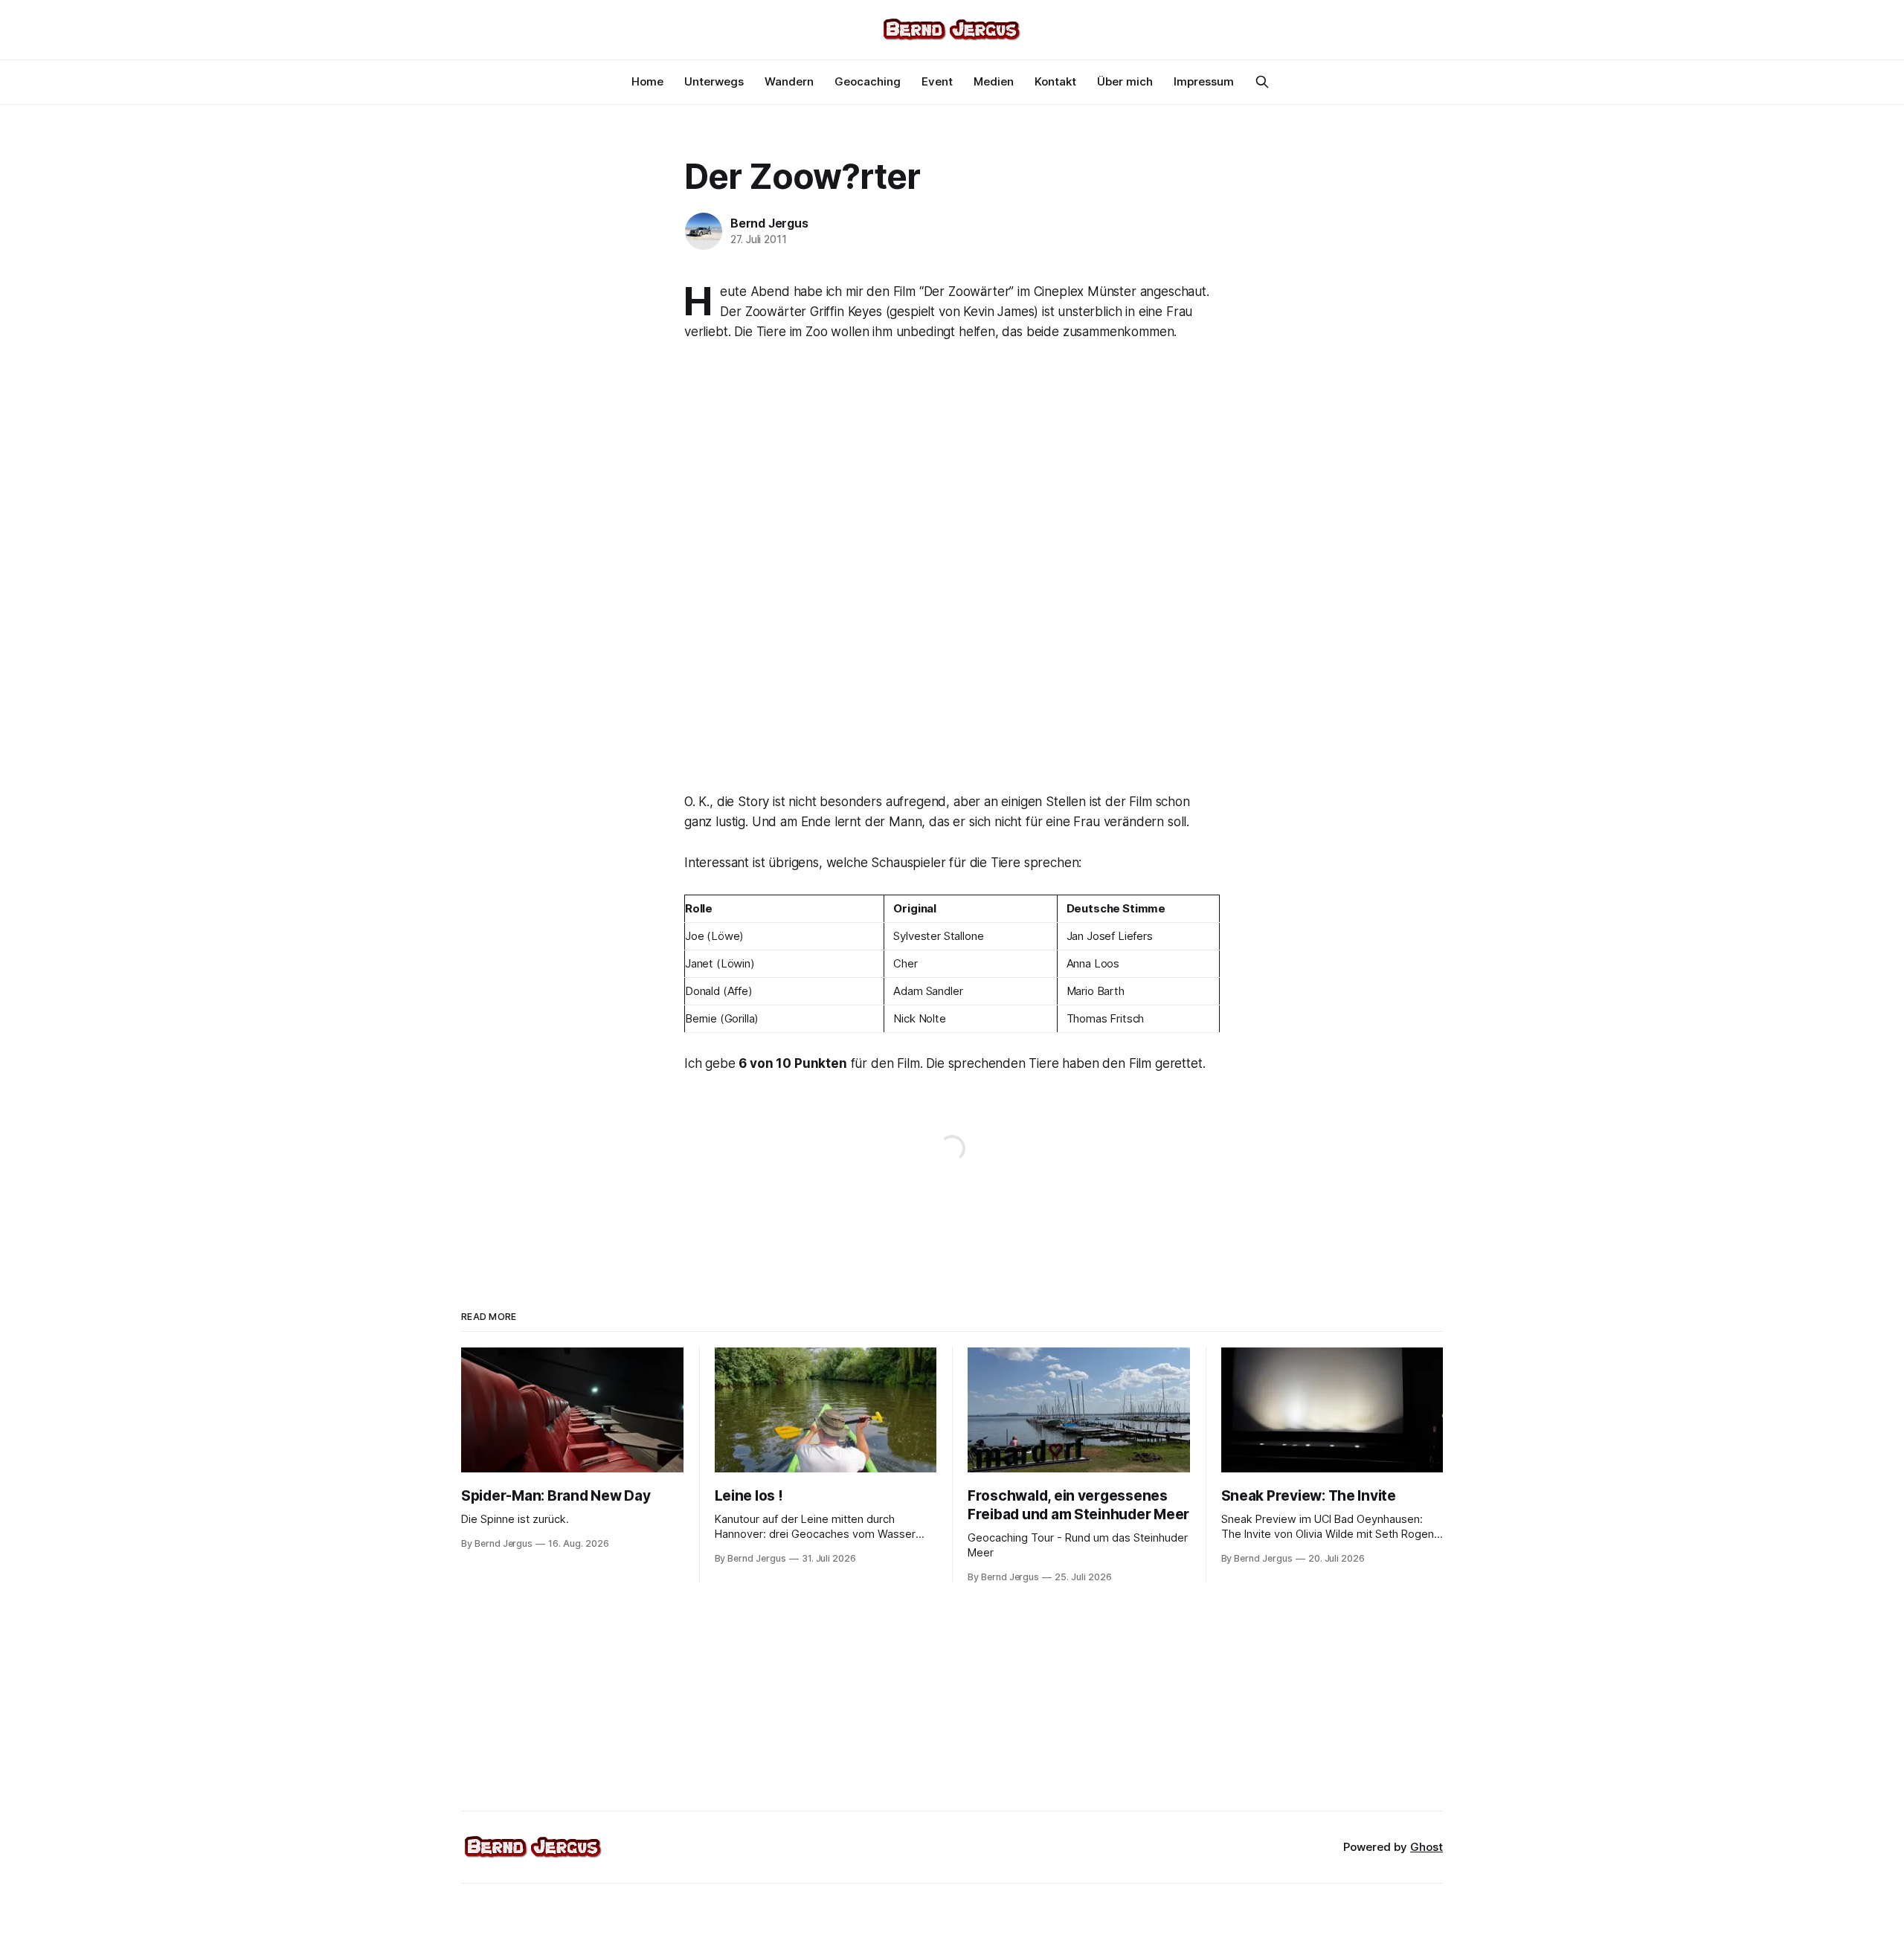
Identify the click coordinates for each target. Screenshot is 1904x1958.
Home (647, 81)
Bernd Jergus (769, 223)
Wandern (789, 81)
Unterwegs (714, 81)
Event (937, 81)
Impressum (1204, 81)
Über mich (1125, 81)
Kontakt (1055, 81)
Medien (994, 81)
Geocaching (868, 81)
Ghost (1427, 1847)
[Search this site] (1262, 82)
